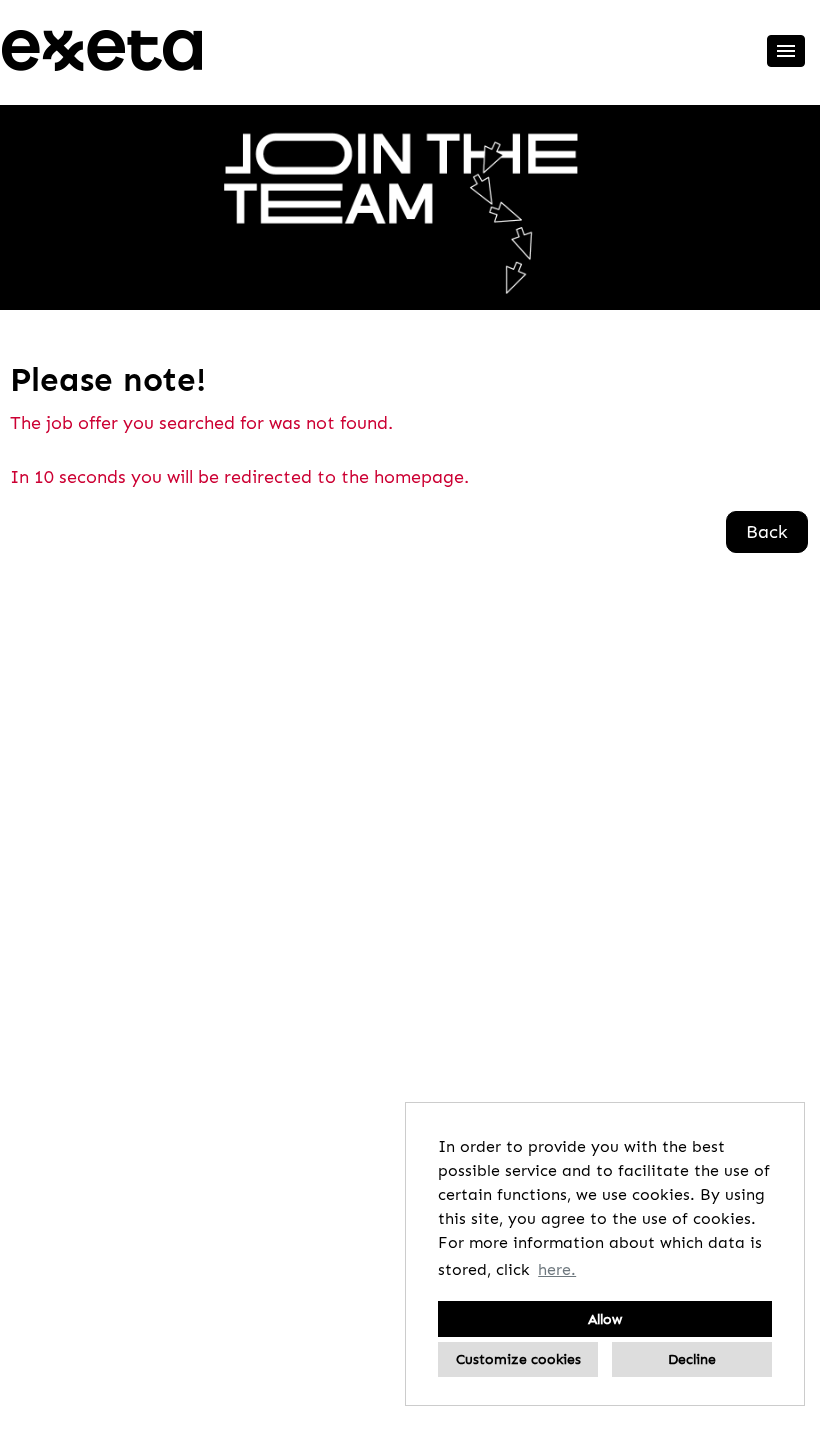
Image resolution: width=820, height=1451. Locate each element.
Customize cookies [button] (518, 1359)
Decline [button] (692, 1359)
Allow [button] (605, 1319)
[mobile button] (786, 51)
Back (767, 532)
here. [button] (557, 1269)
